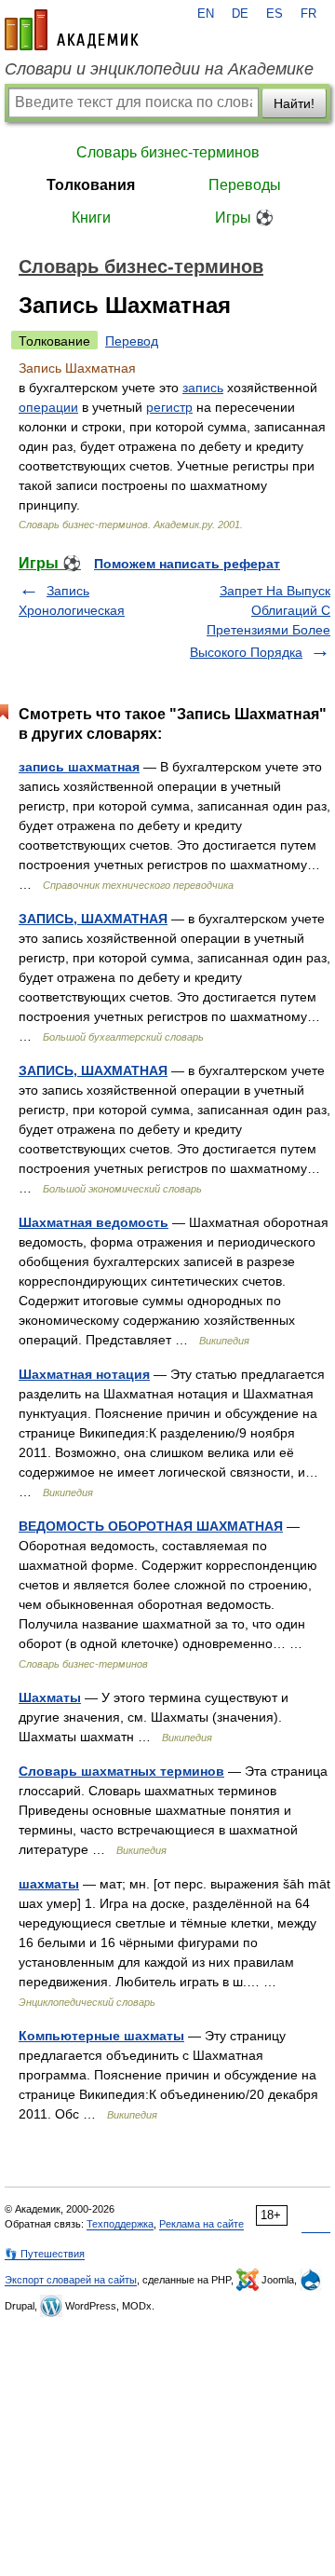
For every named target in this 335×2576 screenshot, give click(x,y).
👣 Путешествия (45, 2254)
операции (48, 407)
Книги (91, 218)
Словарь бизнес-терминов (168, 152)
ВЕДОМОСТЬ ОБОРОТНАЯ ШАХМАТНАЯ (151, 1526)
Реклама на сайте (201, 2224)
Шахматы (50, 1697)
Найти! (294, 103)
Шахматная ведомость (94, 1222)
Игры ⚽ (244, 218)
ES (275, 14)
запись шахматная (79, 767)
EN (206, 14)
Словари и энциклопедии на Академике (159, 69)
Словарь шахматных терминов (121, 1771)
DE (240, 14)
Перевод (132, 341)
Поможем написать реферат (187, 564)
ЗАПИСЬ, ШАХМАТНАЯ (93, 919)
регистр (169, 407)
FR (308, 14)
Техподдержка (120, 2224)
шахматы (49, 1884)
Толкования (91, 185)
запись (203, 388)
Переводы (245, 185)
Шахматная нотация (84, 1374)
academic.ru (72, 30)
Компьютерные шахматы (101, 2036)
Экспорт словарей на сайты (71, 2280)
